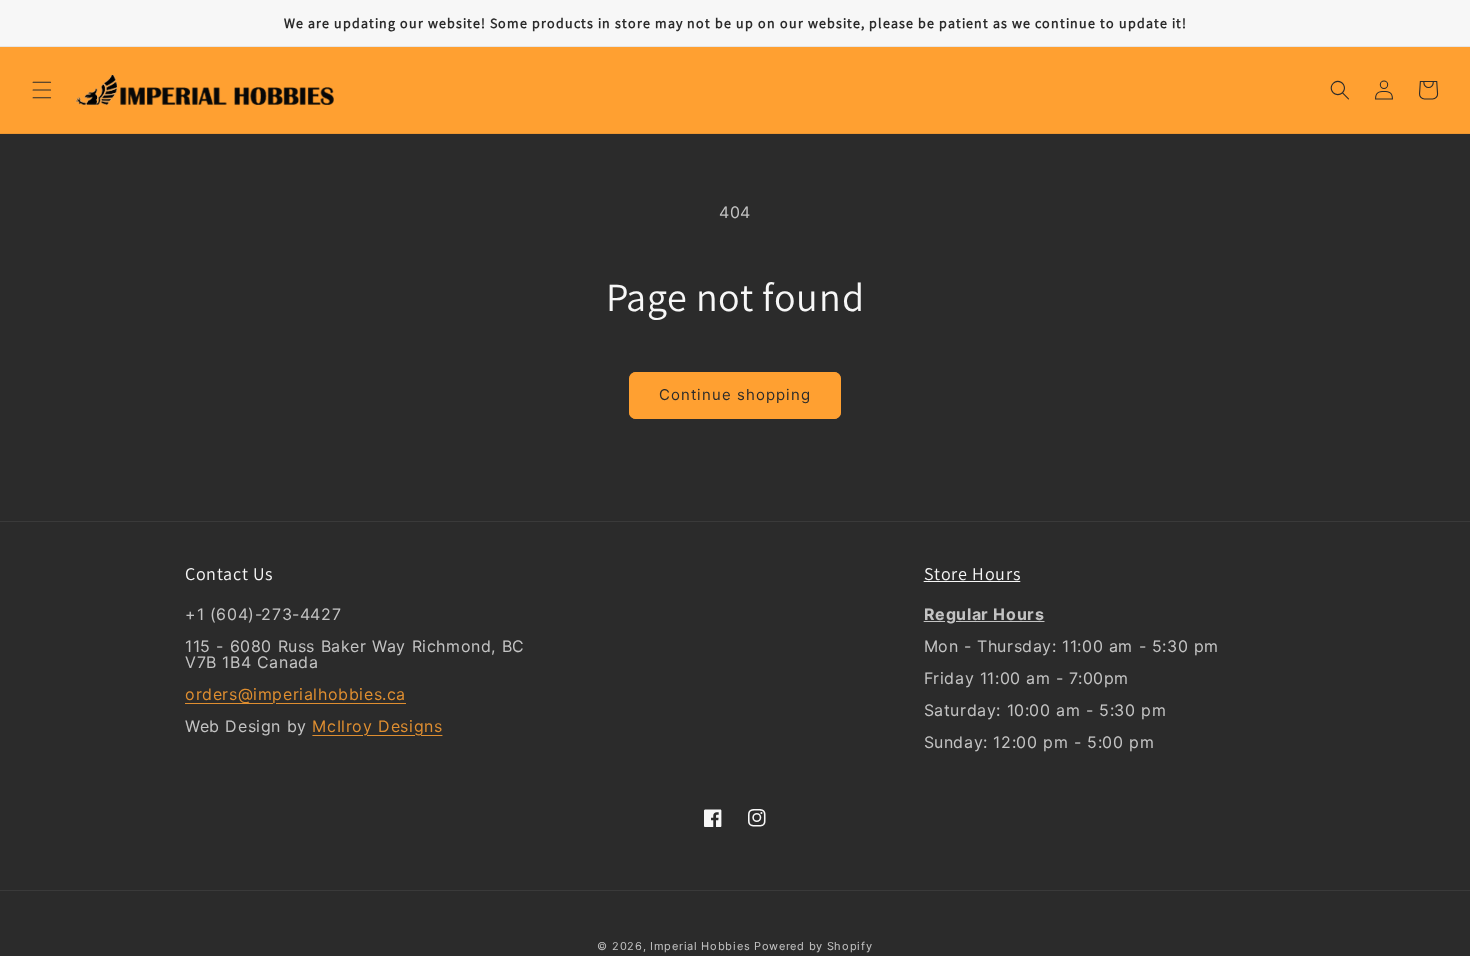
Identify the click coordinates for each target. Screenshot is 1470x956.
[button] (42, 90)
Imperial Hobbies (700, 946)
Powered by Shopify (813, 946)
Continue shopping (735, 394)
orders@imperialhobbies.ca (295, 694)
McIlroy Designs (377, 726)
